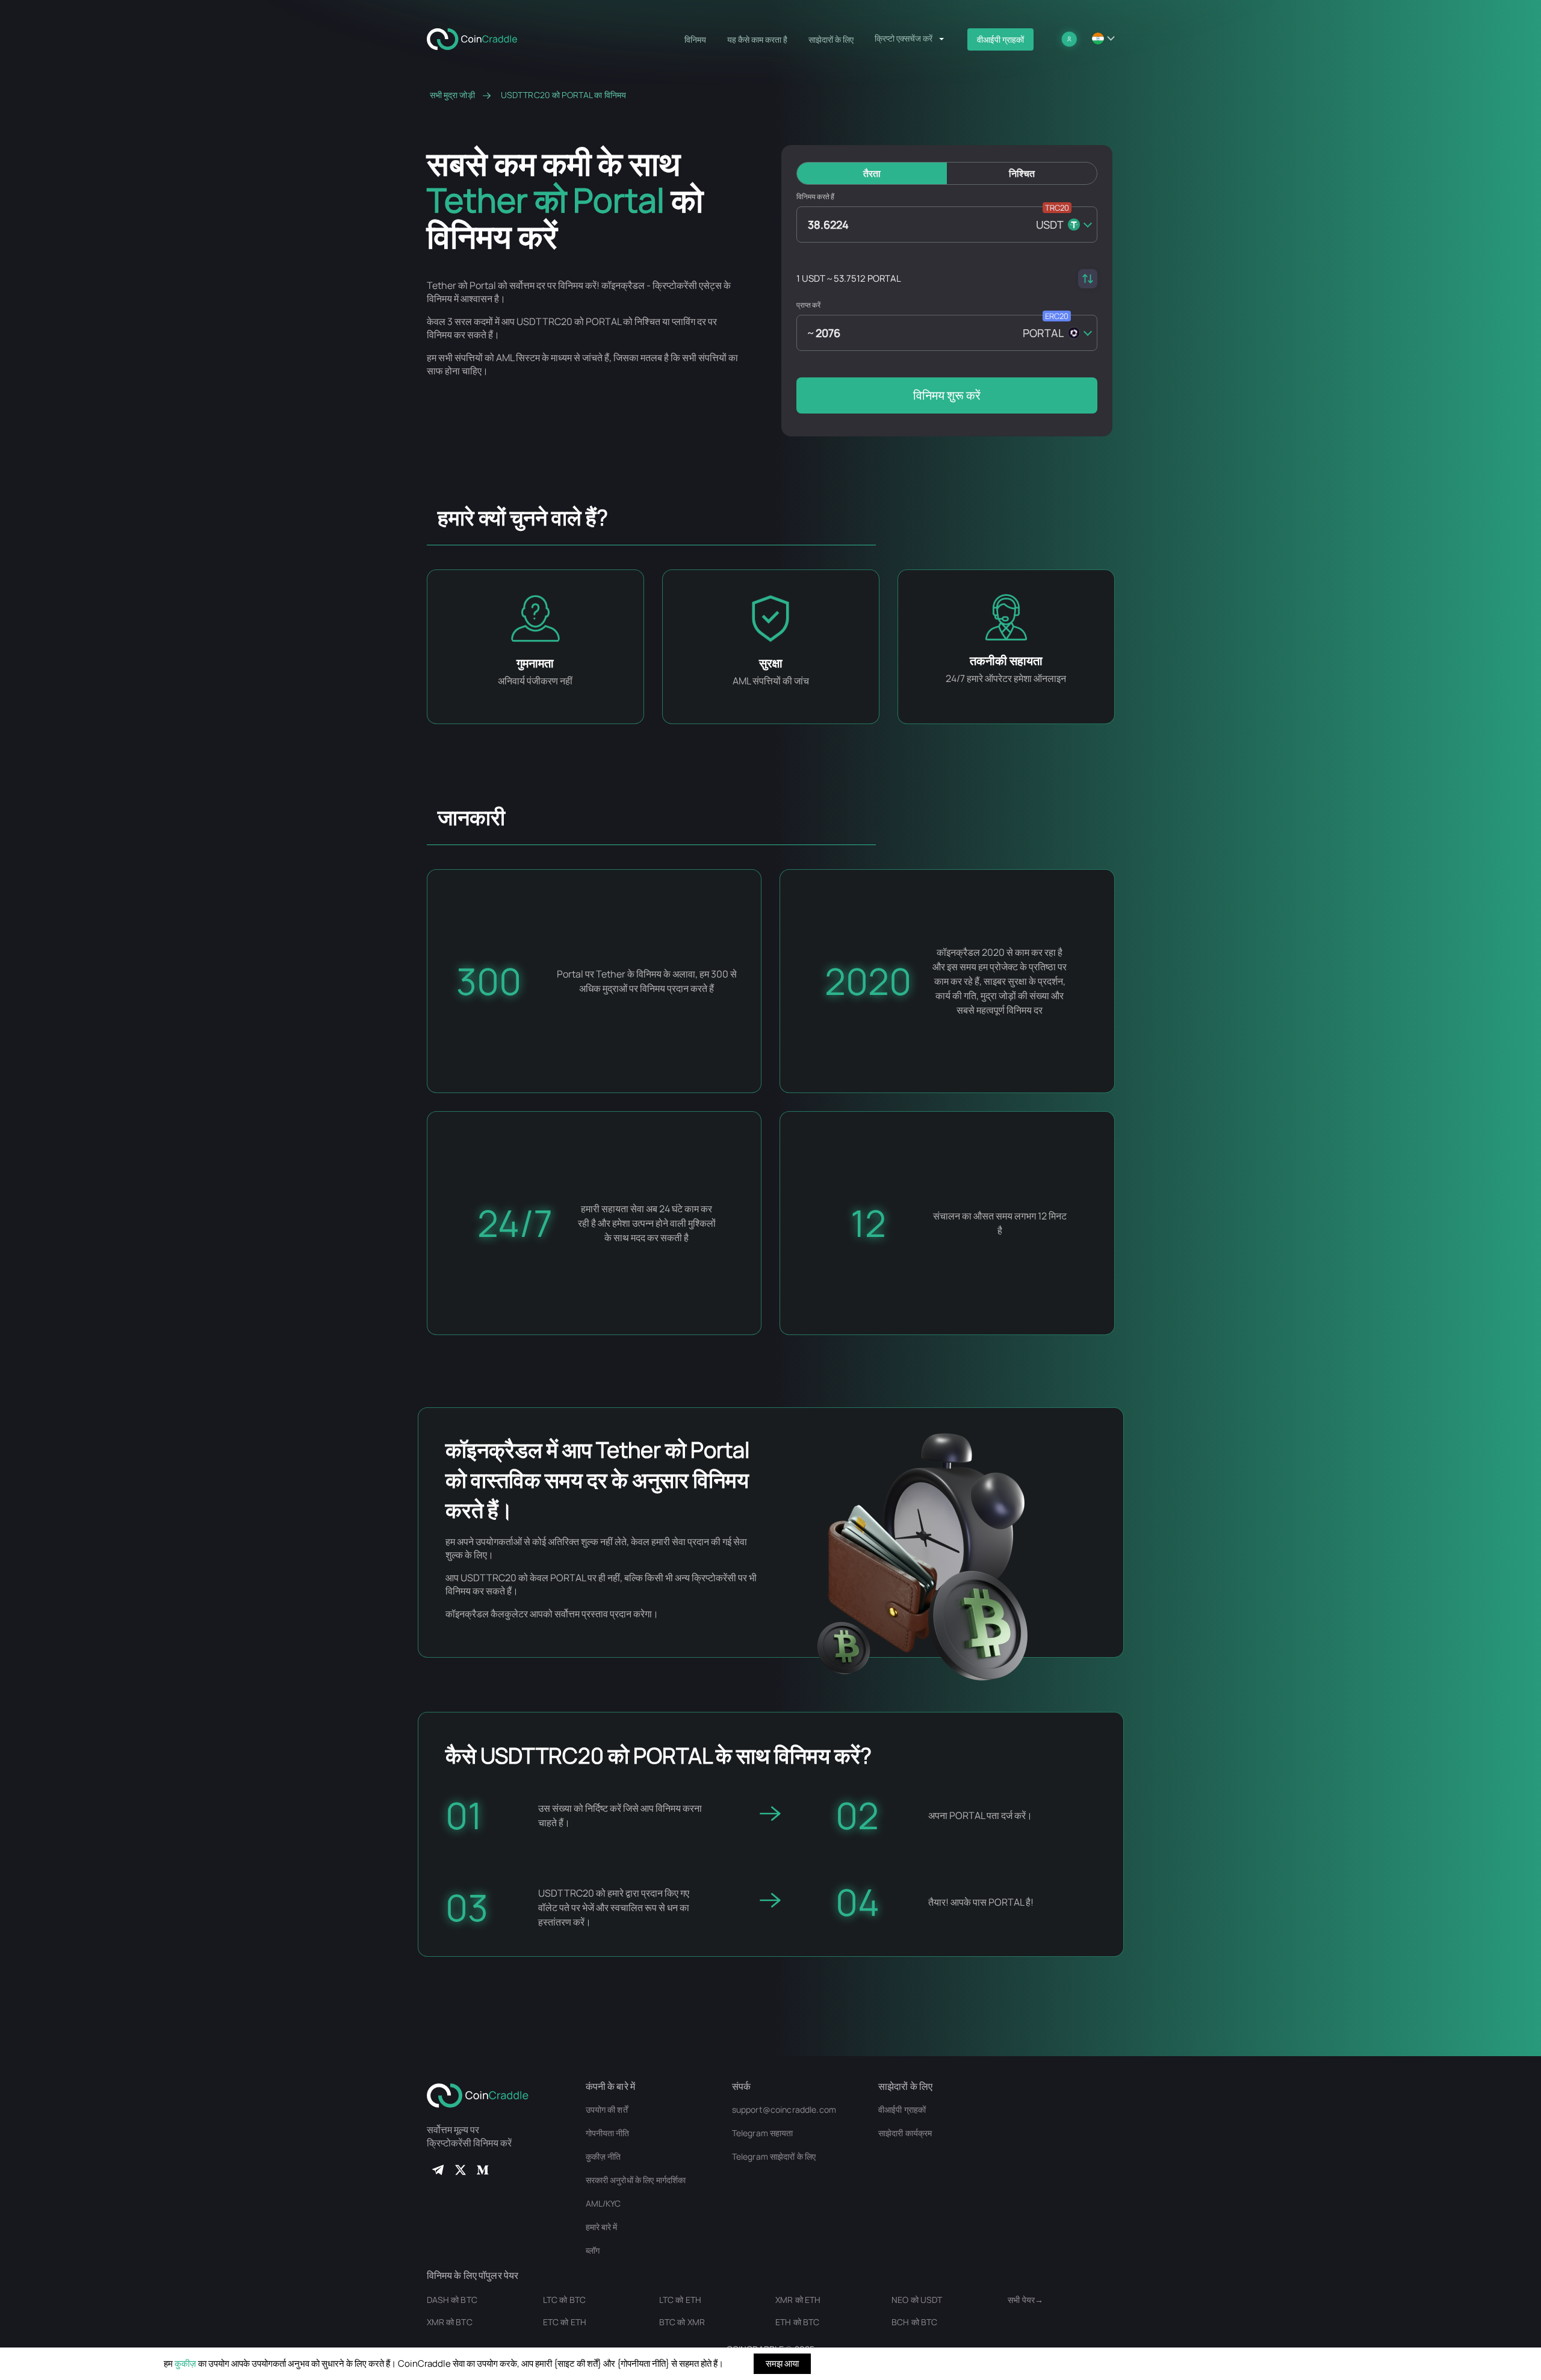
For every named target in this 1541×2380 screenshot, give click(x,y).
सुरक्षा (771, 663)
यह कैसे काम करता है (757, 39)
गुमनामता (535, 663)
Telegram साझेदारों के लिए (774, 2156)
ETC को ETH (565, 2322)
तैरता (872, 173)
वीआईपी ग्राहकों (1000, 39)
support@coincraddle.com (784, 2109)
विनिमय (695, 39)
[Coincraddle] (477, 38)
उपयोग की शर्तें (607, 2109)
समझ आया (782, 2363)
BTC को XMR (682, 2322)
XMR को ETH (798, 2300)
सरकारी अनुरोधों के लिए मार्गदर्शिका (636, 2180)
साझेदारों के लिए (831, 39)
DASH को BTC (452, 2300)
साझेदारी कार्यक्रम (905, 2133)
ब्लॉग (593, 2250)
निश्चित (1022, 173)
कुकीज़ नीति (603, 2156)
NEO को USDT (917, 2300)
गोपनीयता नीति (608, 2133)
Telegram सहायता (763, 2133)
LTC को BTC (564, 2300)
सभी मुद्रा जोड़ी (452, 95)
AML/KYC (603, 2203)
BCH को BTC (914, 2322)
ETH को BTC (797, 2322)
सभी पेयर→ (1025, 2300)
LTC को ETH (680, 2300)
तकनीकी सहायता (1006, 661)
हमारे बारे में (602, 2227)
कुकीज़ (185, 2363)
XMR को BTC (450, 2322)
